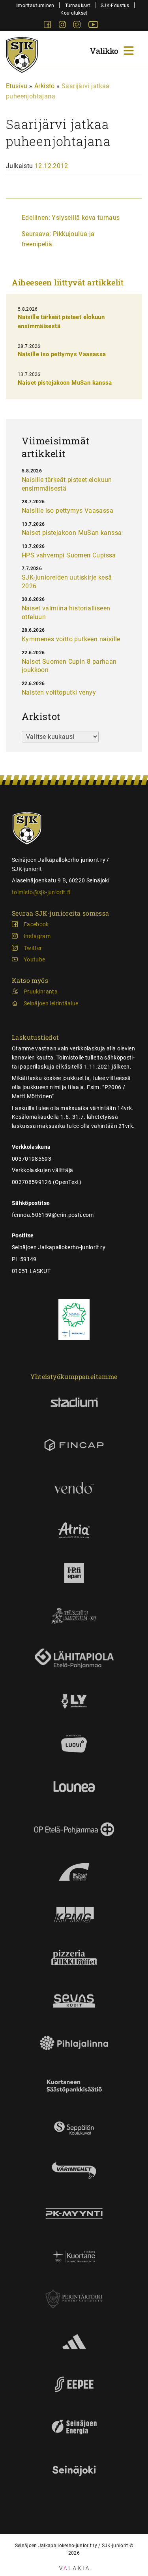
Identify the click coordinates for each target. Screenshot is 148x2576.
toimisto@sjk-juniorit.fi (41, 892)
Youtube (34, 959)
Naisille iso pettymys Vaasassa (62, 354)
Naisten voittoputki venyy (59, 692)
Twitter (33, 948)
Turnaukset (78, 5)
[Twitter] (78, 26)
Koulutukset (74, 13)
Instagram (37, 936)
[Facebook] (48, 26)
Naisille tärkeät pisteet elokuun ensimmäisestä (67, 484)
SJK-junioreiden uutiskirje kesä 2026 (67, 582)
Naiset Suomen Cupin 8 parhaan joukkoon (69, 666)
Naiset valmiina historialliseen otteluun (66, 613)
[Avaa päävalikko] (113, 50)
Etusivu (17, 86)
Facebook (36, 924)
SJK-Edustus (115, 5)
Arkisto (45, 86)
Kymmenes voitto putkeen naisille (71, 639)
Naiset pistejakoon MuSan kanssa (65, 383)
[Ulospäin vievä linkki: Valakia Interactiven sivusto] (74, 2568)
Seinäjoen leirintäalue (51, 1003)
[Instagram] (63, 26)
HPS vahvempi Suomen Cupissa (69, 555)
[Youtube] (93, 26)
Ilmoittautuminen (35, 5)
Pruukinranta (41, 991)
